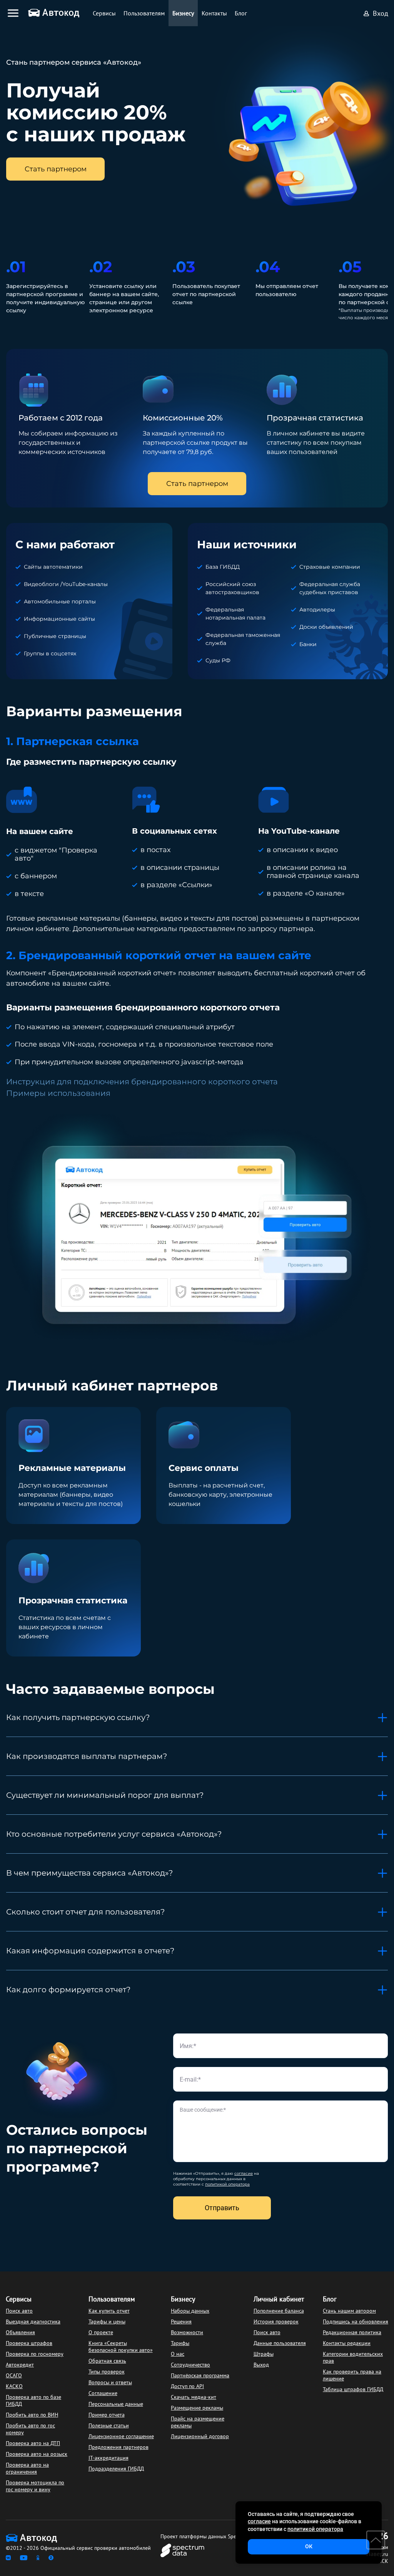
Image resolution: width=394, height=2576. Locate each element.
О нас (178, 2354)
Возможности (187, 2332)
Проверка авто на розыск (37, 2454)
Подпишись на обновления (356, 2321)
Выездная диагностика (33, 2321)
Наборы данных (190, 2311)
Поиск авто (19, 2311)
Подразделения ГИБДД (116, 2469)
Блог (330, 2299)
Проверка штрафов (29, 2343)
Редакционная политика (352, 2332)
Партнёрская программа (200, 2375)
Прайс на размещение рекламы (198, 2422)
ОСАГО (14, 2375)
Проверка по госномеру (35, 2354)
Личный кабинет (279, 2299)
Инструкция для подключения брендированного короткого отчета (142, 1082)
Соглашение (103, 2393)
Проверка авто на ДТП (33, 2443)
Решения (181, 2321)
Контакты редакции (347, 2343)
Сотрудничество (190, 2365)
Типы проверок (107, 2372)
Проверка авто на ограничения (27, 2468)
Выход (261, 2365)
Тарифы (180, 2343)
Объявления (20, 2332)
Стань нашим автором (349, 2311)
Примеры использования (58, 1093)
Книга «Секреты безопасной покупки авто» (121, 2347)
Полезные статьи (109, 2425)
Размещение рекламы (197, 2408)
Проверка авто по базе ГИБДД (33, 2400)
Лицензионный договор (200, 2436)
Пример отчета (107, 2415)
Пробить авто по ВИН (32, 2415)
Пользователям (112, 2299)
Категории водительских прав (353, 2357)
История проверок (276, 2321)
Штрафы (264, 2354)
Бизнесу (183, 2299)
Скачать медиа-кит (194, 2397)
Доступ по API (187, 2386)
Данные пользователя (280, 2343)
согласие (244, 2173)
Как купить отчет (109, 2311)
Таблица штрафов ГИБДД (353, 2389)
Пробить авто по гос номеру (30, 2429)
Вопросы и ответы (110, 2382)
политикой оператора (227, 2184)
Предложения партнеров (119, 2447)
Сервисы (19, 2299)
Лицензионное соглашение (121, 2436)
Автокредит (20, 2365)
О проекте (101, 2332)
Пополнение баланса (279, 2311)
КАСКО (14, 2386)
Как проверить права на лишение (352, 2375)
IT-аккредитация (109, 2458)
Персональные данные (116, 2404)
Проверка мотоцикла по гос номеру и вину (35, 2486)
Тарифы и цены (107, 2321)
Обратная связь (107, 2361)
